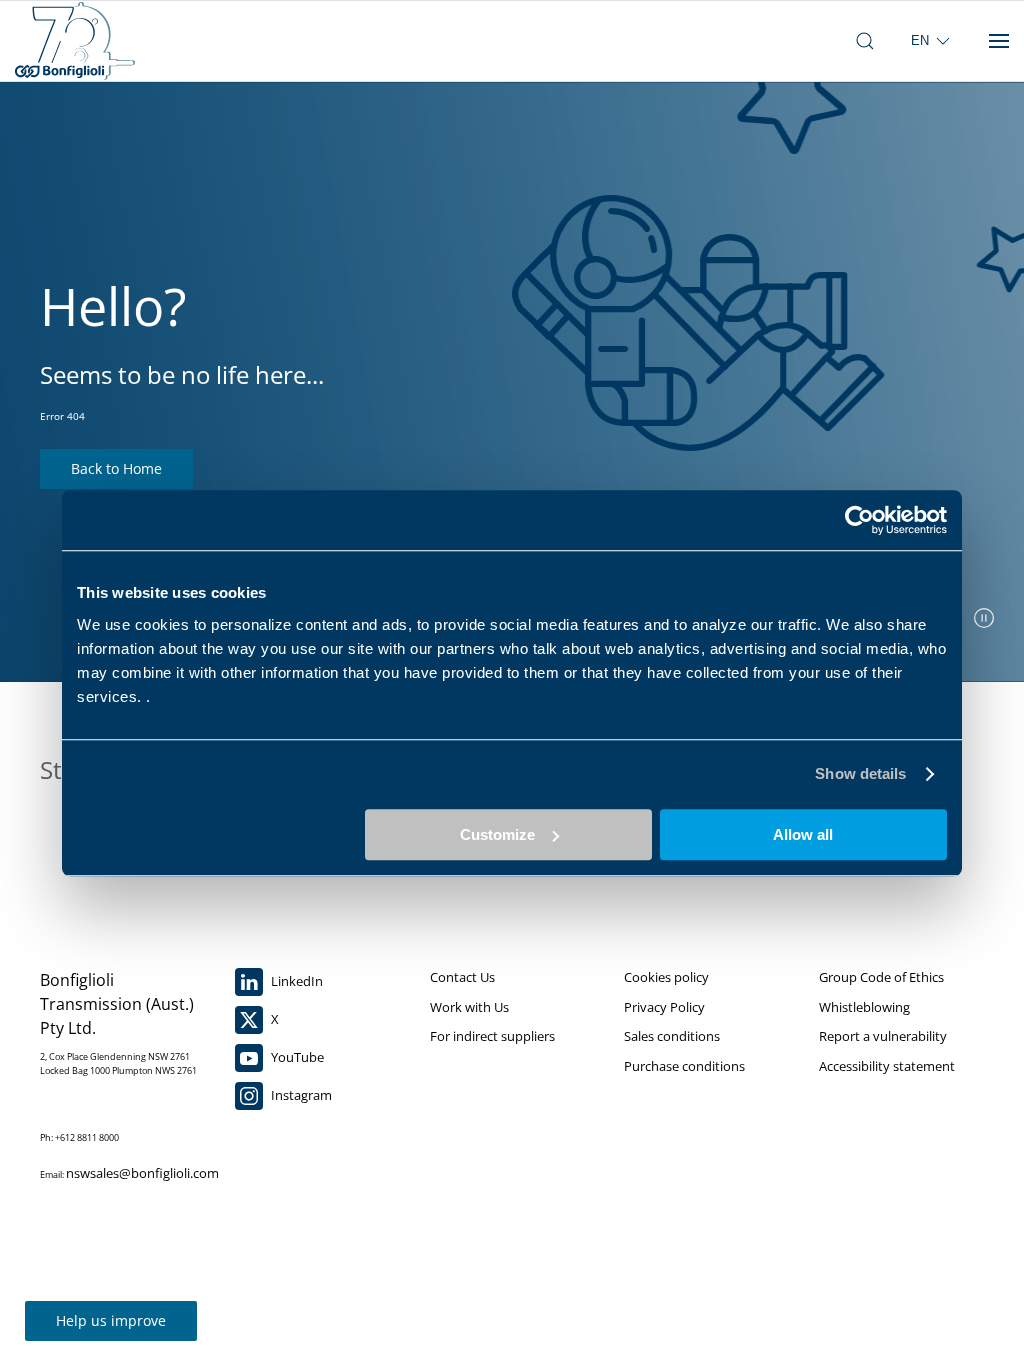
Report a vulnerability (883, 1036)
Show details (860, 773)
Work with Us (469, 1007)
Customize (497, 834)
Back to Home (116, 468)
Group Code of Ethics (881, 977)
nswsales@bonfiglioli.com (142, 1173)
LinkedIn (295, 981)
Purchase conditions (684, 1066)
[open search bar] (865, 41)
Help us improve (111, 1320)
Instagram (300, 1095)
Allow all (803, 834)
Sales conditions (672, 1036)
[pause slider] (984, 618)
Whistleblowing (864, 1007)
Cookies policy (666, 977)
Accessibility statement (887, 1066)
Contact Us (462, 977)
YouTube (296, 1057)
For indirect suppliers (492, 1036)
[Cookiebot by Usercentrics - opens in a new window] (859, 520)
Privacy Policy (664, 1007)
